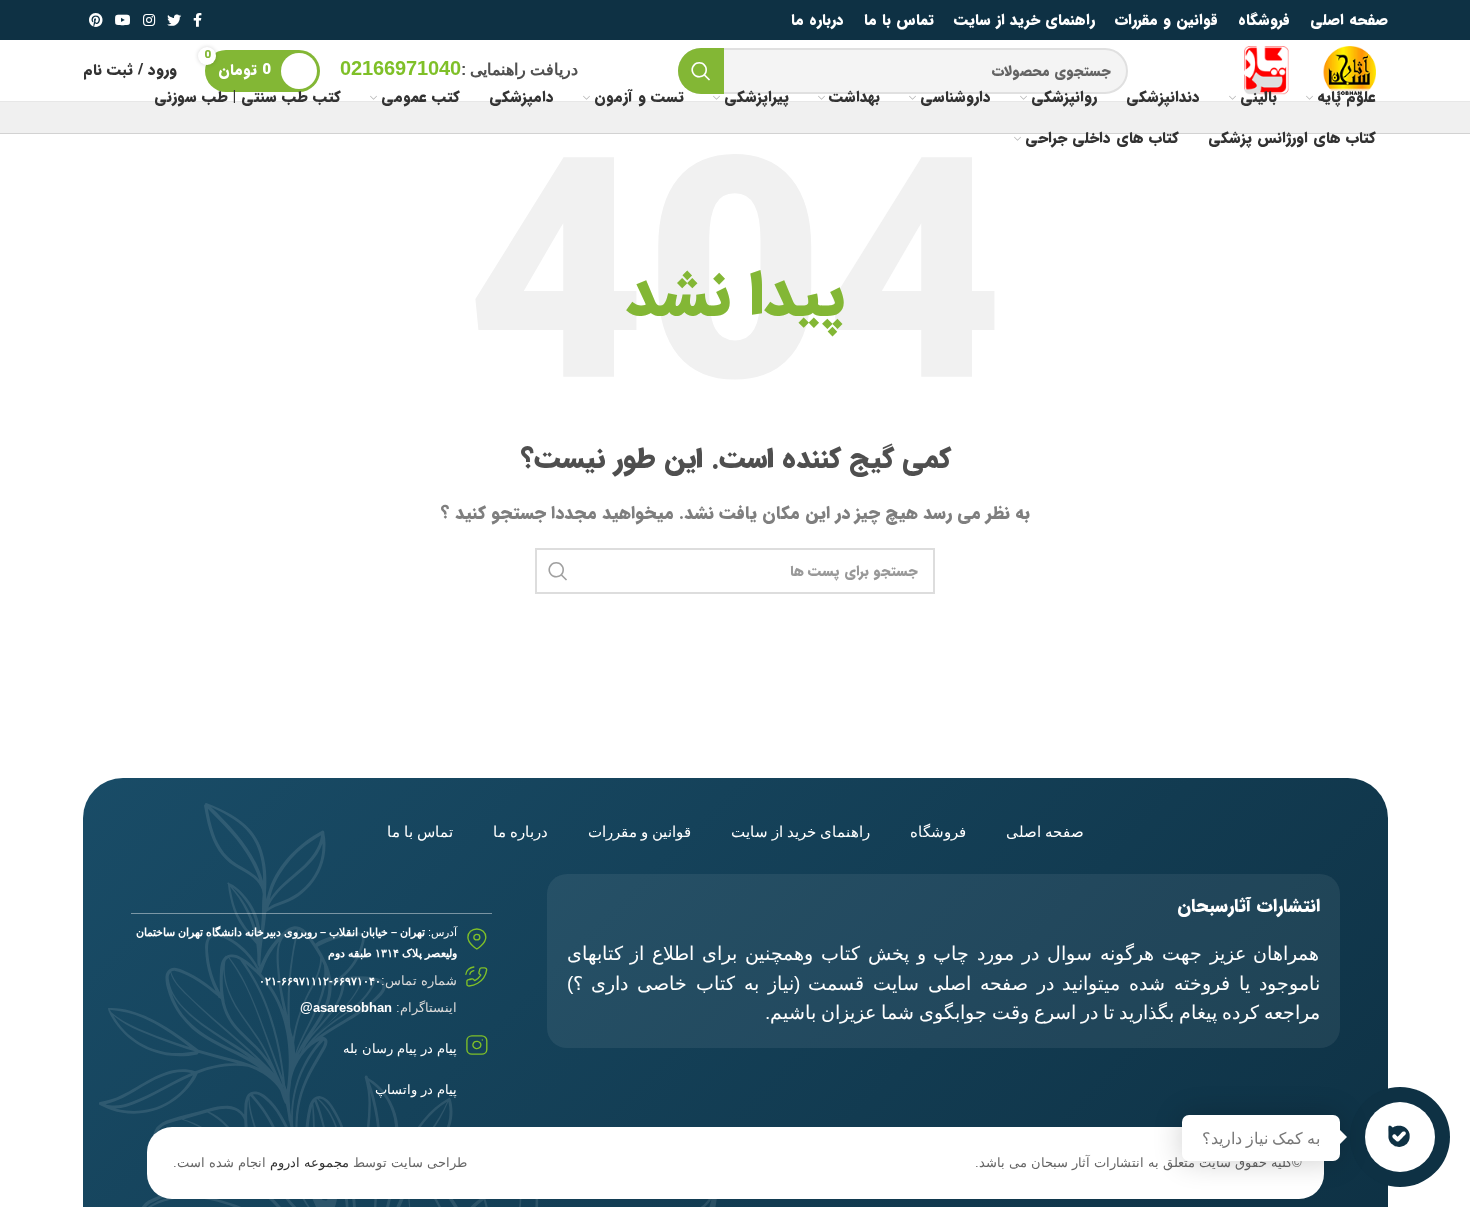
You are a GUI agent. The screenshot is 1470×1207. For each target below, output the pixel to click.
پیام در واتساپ (416, 1089)
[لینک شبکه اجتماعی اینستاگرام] (149, 20)
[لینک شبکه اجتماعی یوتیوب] (123, 20)
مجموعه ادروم (309, 1162)
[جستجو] (701, 71)
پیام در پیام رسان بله (400, 1048)
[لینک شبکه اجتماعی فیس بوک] (197, 20)
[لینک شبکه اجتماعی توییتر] (174, 20)
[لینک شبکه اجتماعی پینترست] (96, 20)
